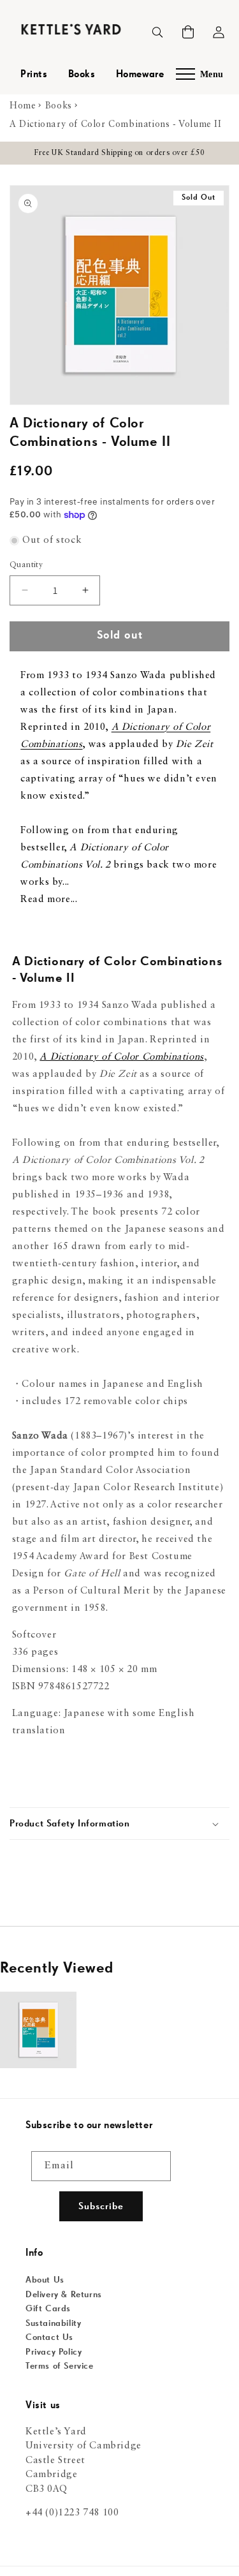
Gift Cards (48, 2309)
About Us (45, 2280)
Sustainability (53, 2323)
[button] (188, 32)
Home (23, 106)
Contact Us (49, 2337)
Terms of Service (60, 2366)
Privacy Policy (54, 2352)
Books (82, 75)
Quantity (26, 565)
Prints (34, 75)
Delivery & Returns (64, 2295)
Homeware (140, 75)
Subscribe (101, 2206)
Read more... (49, 900)
